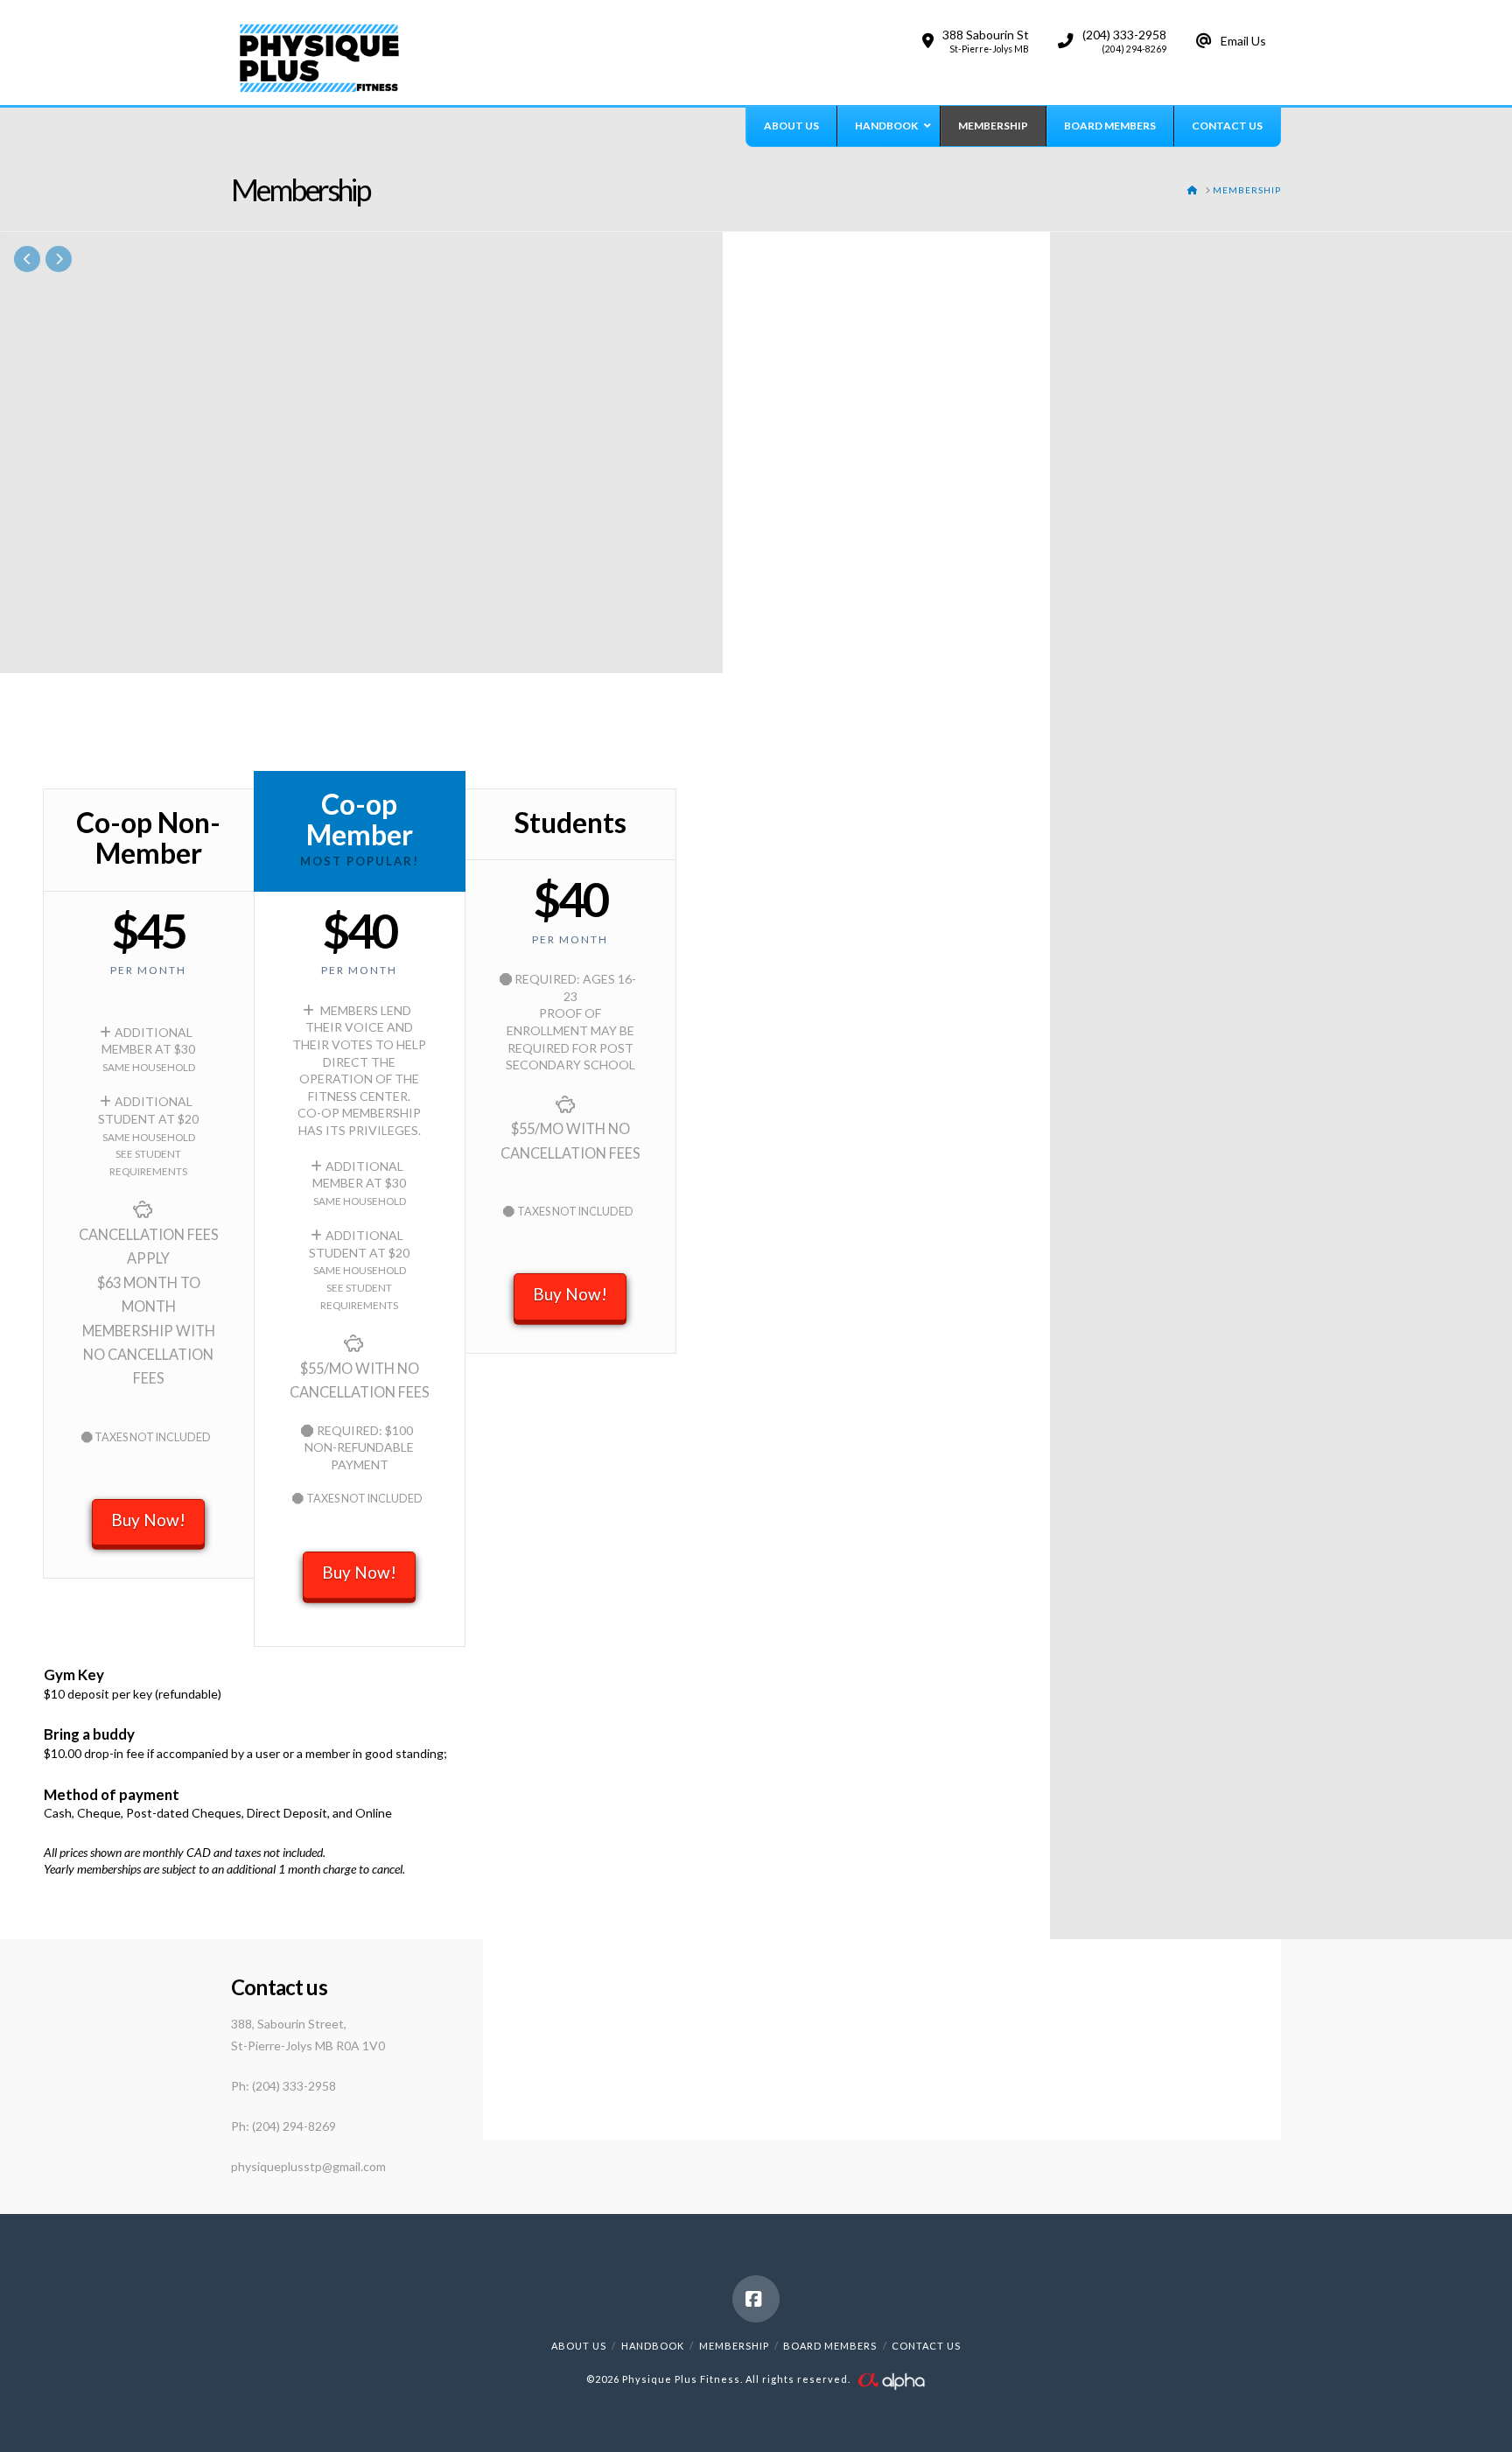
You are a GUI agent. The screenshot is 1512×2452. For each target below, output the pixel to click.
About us (579, 2346)
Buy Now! (148, 1520)
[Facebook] (756, 2299)
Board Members (830, 2346)
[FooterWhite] (891, 2379)
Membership (734, 2346)
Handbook (653, 2346)
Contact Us (926, 2346)
